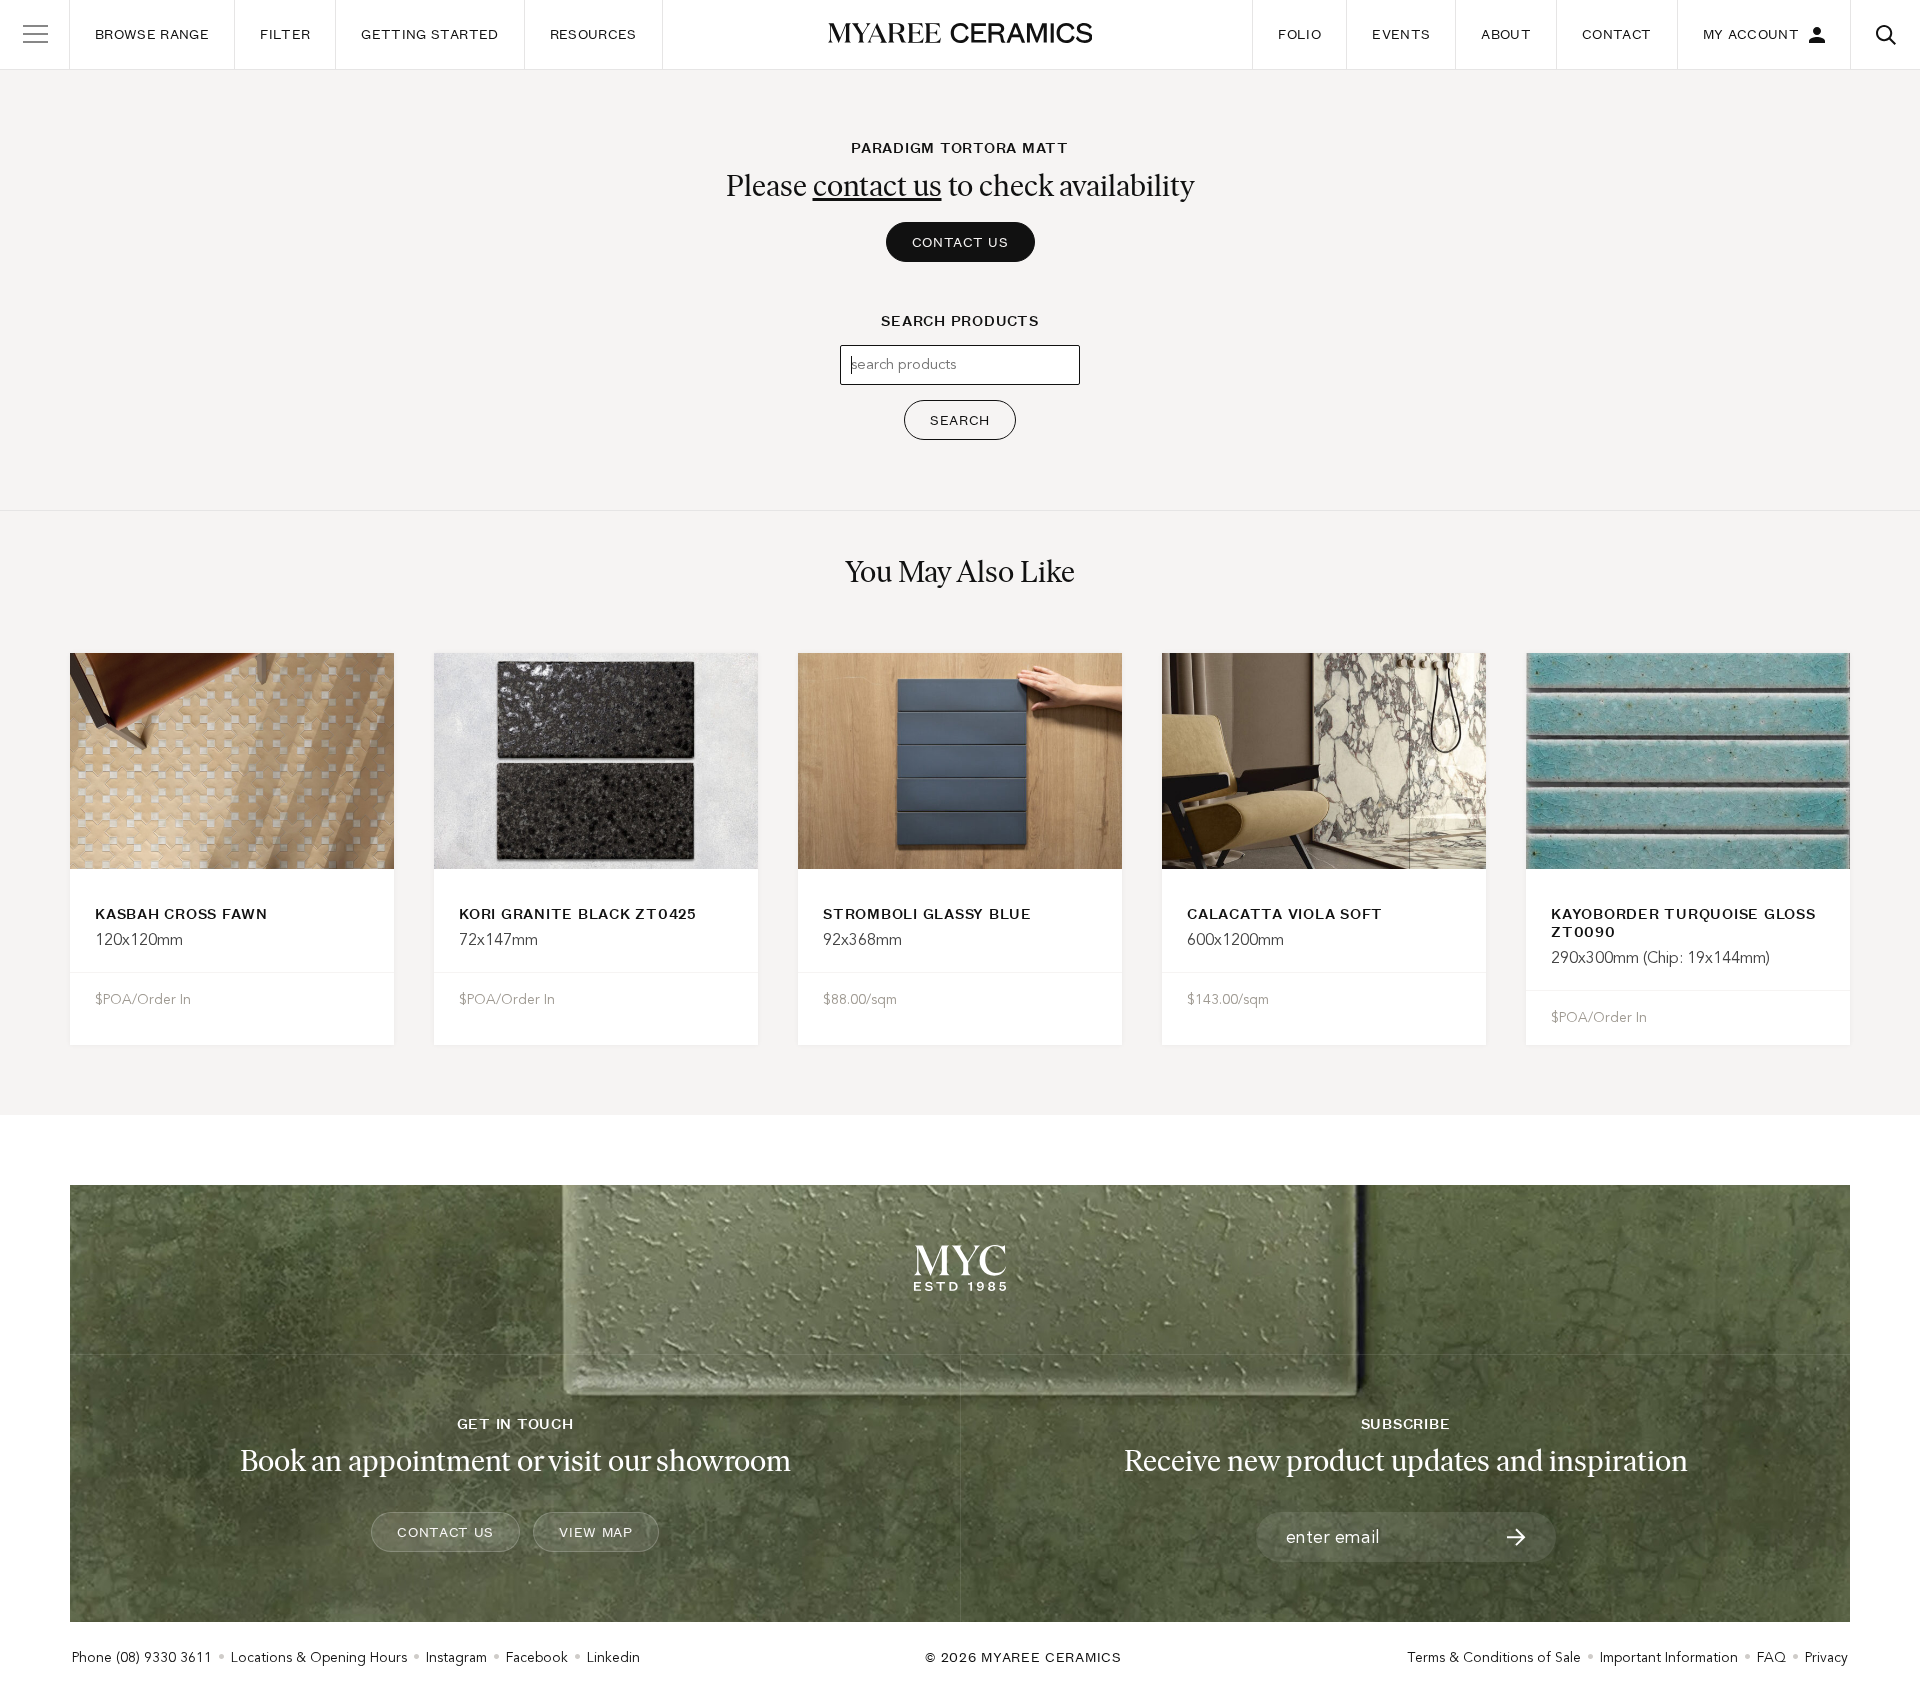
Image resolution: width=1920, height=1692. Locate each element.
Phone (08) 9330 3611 (142, 1657)
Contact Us (960, 242)
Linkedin (613, 1657)
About (1506, 34)
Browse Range (152, 34)
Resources (593, 34)
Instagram (456, 1657)
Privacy (1826, 1657)
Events (1401, 34)
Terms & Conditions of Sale (1494, 1657)
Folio (1299, 34)
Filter (285, 34)
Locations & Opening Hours (319, 1657)
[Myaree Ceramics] (960, 34)
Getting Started (429, 34)
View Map (596, 1532)
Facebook (537, 1657)
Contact (1616, 34)
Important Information (1669, 1657)
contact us (877, 185)
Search (960, 420)
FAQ (1771, 1657)
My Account (1751, 34)
